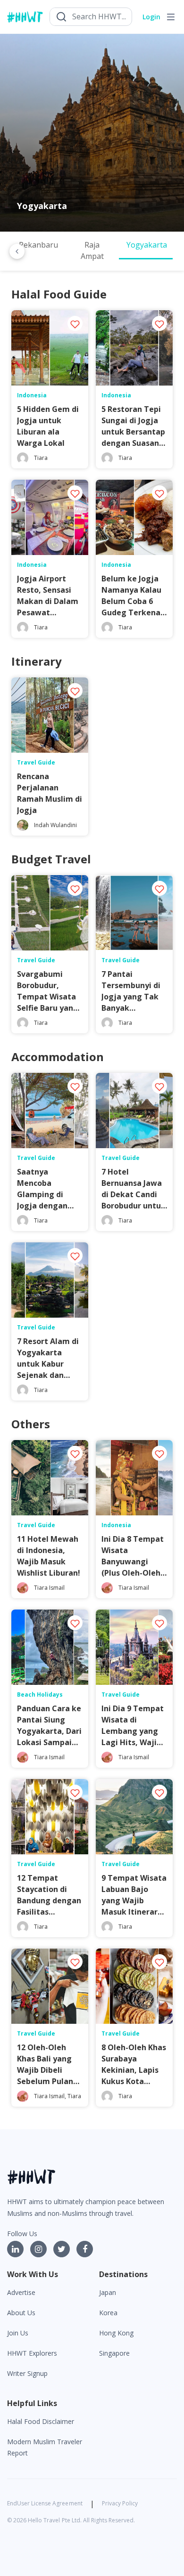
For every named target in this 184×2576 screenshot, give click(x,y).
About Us (21, 2313)
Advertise (21, 2292)
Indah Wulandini (55, 825)
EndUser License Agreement (45, 2503)
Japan (108, 2292)
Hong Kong (116, 2333)
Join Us (18, 2333)
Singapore (114, 2353)
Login (151, 17)
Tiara (41, 458)
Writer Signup (27, 2373)
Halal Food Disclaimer (41, 2421)
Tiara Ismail (49, 1588)
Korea (108, 2313)
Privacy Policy (120, 2503)
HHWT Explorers (32, 2353)
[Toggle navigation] (171, 17)
